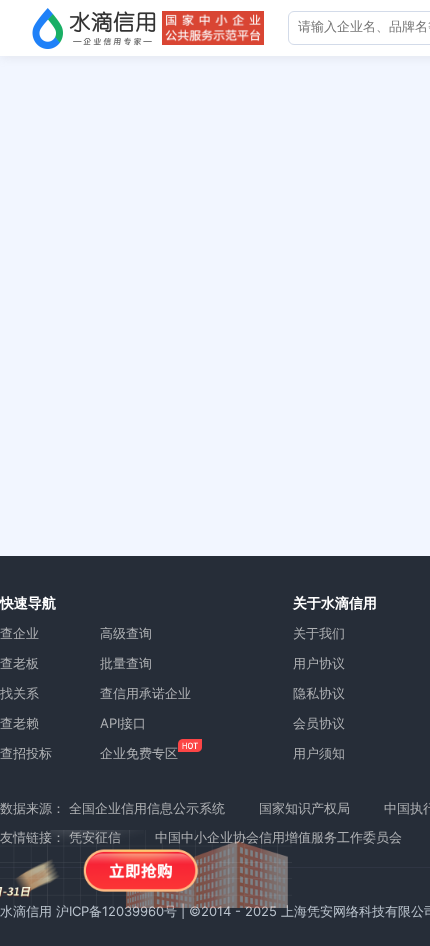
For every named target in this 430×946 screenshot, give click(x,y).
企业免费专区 (139, 753)
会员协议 (319, 723)
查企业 (19, 633)
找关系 (19, 693)
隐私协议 (319, 693)
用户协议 (319, 663)
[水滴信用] (94, 28)
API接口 (123, 723)
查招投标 (26, 753)
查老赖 (19, 723)
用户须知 (319, 753)
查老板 (19, 663)
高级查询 (126, 633)
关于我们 (319, 633)
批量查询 (126, 663)
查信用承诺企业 (145, 693)
